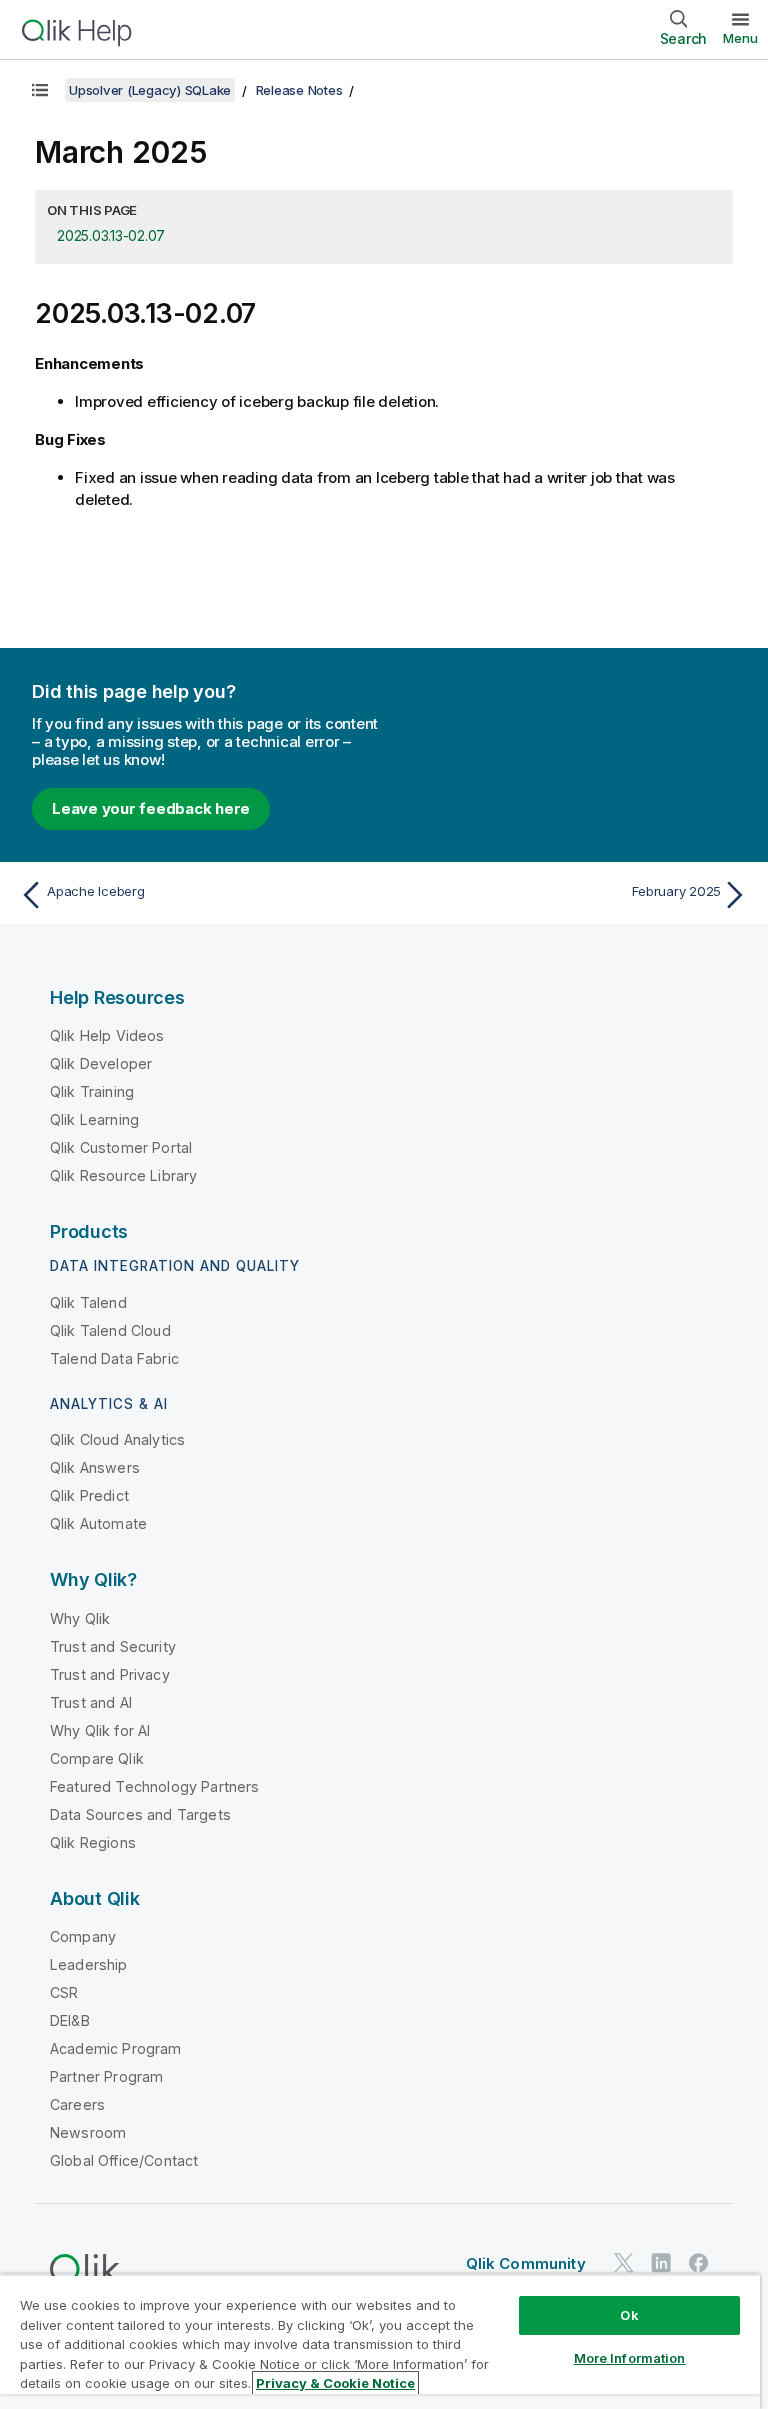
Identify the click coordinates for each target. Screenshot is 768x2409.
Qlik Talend (88, 1302)
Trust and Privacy (110, 1674)
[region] (380, 2341)
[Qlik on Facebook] (699, 2262)
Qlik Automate (98, 1523)
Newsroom (88, 2132)
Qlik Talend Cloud (110, 1330)
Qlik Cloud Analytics (117, 1439)
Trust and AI (91, 1702)
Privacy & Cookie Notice (335, 2383)
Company (83, 1936)
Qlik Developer (101, 1063)
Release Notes (299, 90)
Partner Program (106, 2076)
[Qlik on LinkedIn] (661, 2262)
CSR (64, 1992)
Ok (629, 2315)
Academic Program (116, 2048)
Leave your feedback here (151, 808)
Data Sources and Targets (140, 1814)
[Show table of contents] (40, 90)
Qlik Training (92, 1091)
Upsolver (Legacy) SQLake (150, 90)
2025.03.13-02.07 (111, 235)
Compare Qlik (97, 1758)
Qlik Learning (94, 1119)
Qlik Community (526, 2263)
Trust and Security (113, 1646)
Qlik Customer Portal (121, 1147)
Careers (77, 2104)
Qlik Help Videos (107, 1035)
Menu (740, 38)
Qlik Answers (95, 1467)
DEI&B (70, 2020)
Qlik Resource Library (123, 1175)
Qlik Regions (93, 1842)
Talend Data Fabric (114, 1358)
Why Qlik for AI (100, 1730)
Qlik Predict (89, 1495)
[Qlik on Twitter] (624, 2262)
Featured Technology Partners (154, 1786)
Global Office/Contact (124, 2160)
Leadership (89, 1964)
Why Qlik (80, 1618)
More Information (630, 2358)
